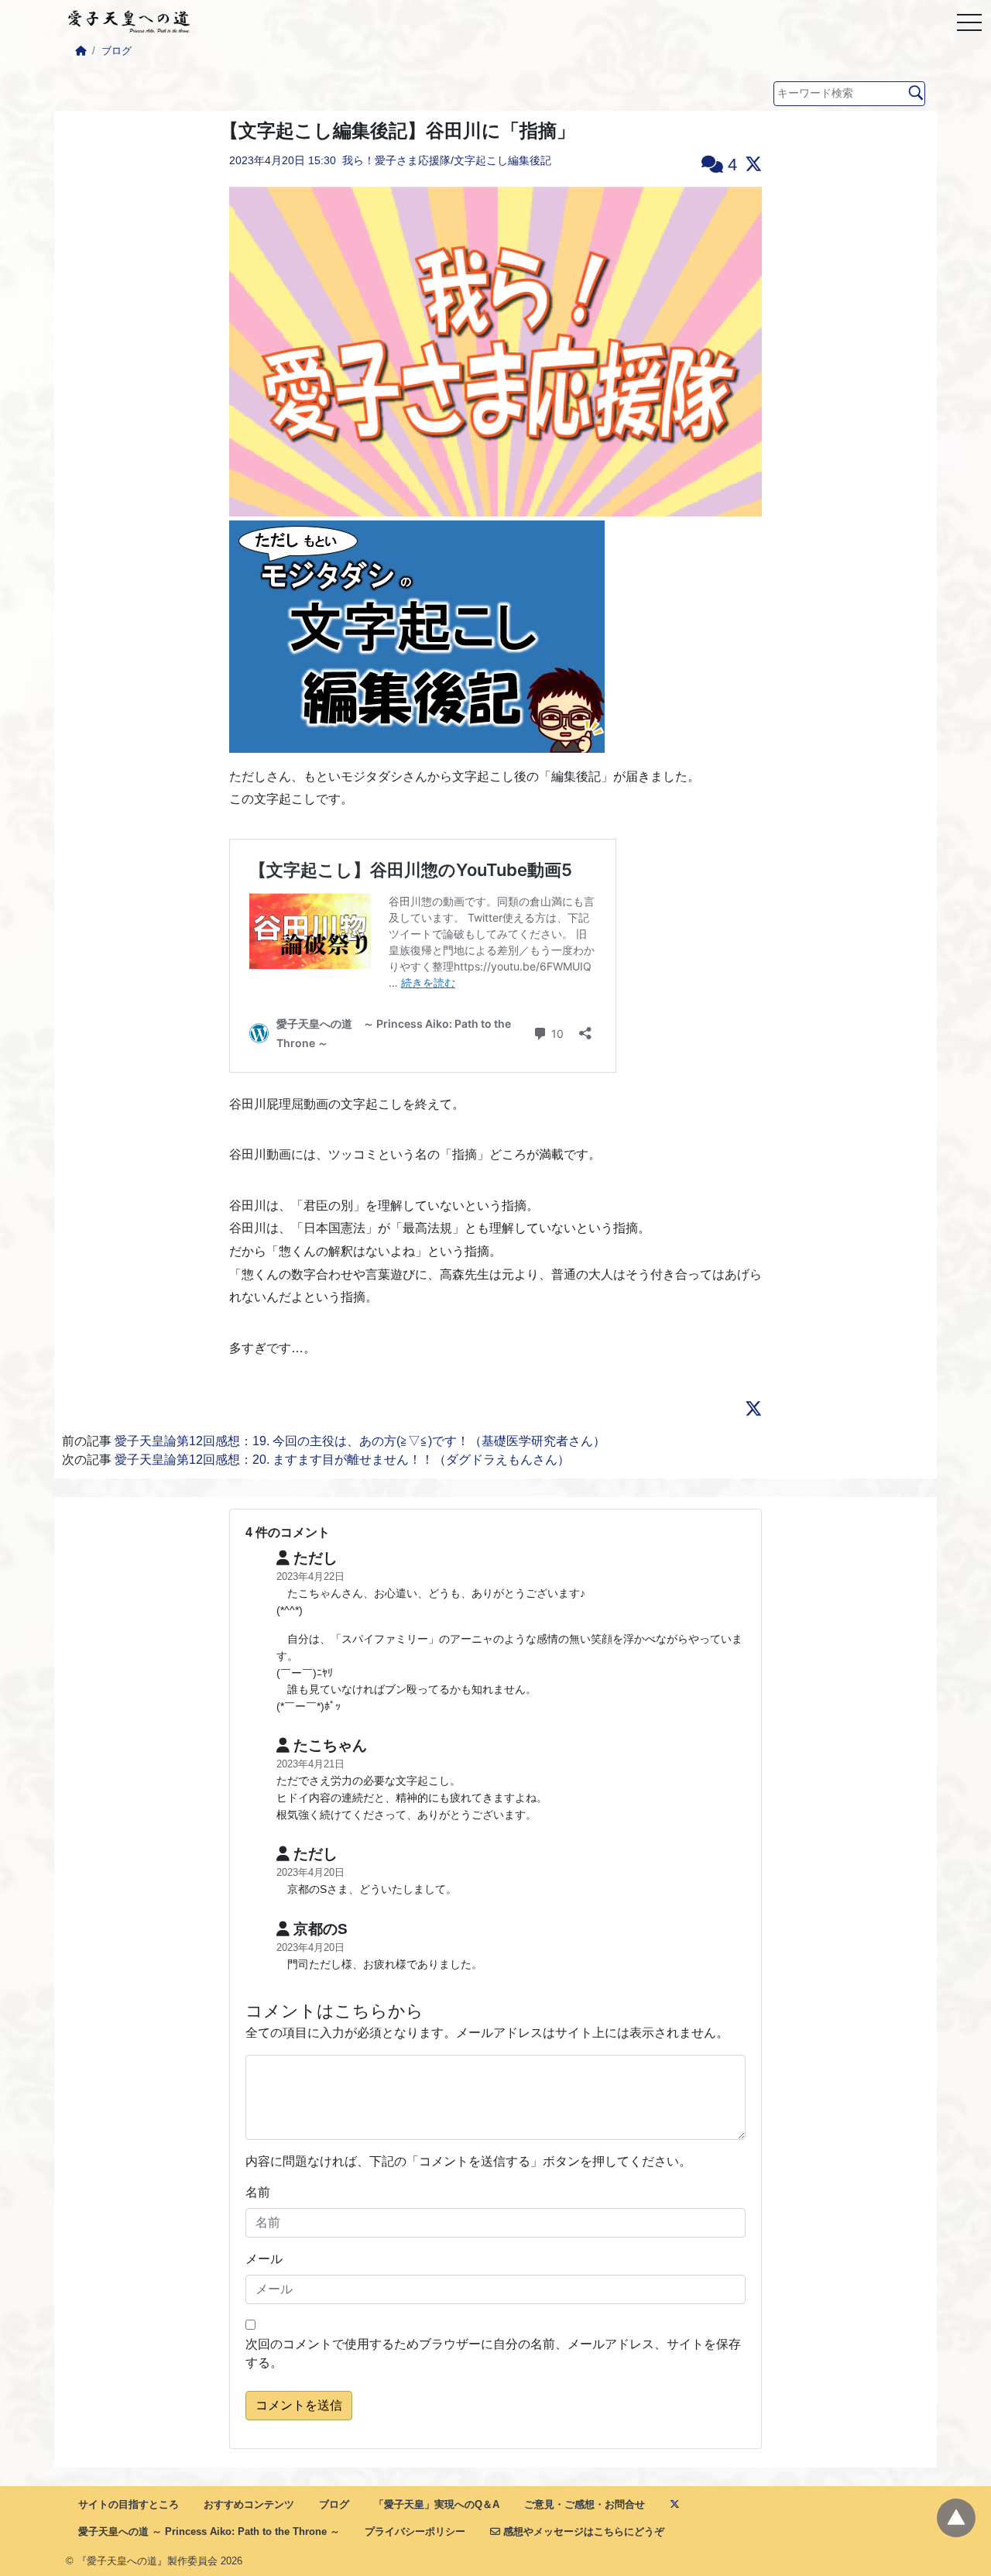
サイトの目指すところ (129, 2504)
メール (264, 2259)
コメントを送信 (299, 2405)
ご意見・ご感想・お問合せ (585, 2504)
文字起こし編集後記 (502, 160)
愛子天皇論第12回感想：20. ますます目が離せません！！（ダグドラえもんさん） (342, 1460)
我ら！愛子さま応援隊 (396, 160)
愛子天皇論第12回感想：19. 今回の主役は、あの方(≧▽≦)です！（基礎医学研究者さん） (360, 1441)
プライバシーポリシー (415, 2531)
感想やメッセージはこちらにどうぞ (582, 2531)
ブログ (117, 51)
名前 (258, 2192)
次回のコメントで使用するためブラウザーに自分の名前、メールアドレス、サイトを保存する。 (493, 2353)
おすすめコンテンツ (249, 2504)
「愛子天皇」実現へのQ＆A (437, 2504)
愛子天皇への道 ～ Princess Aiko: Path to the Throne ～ (209, 2531)
